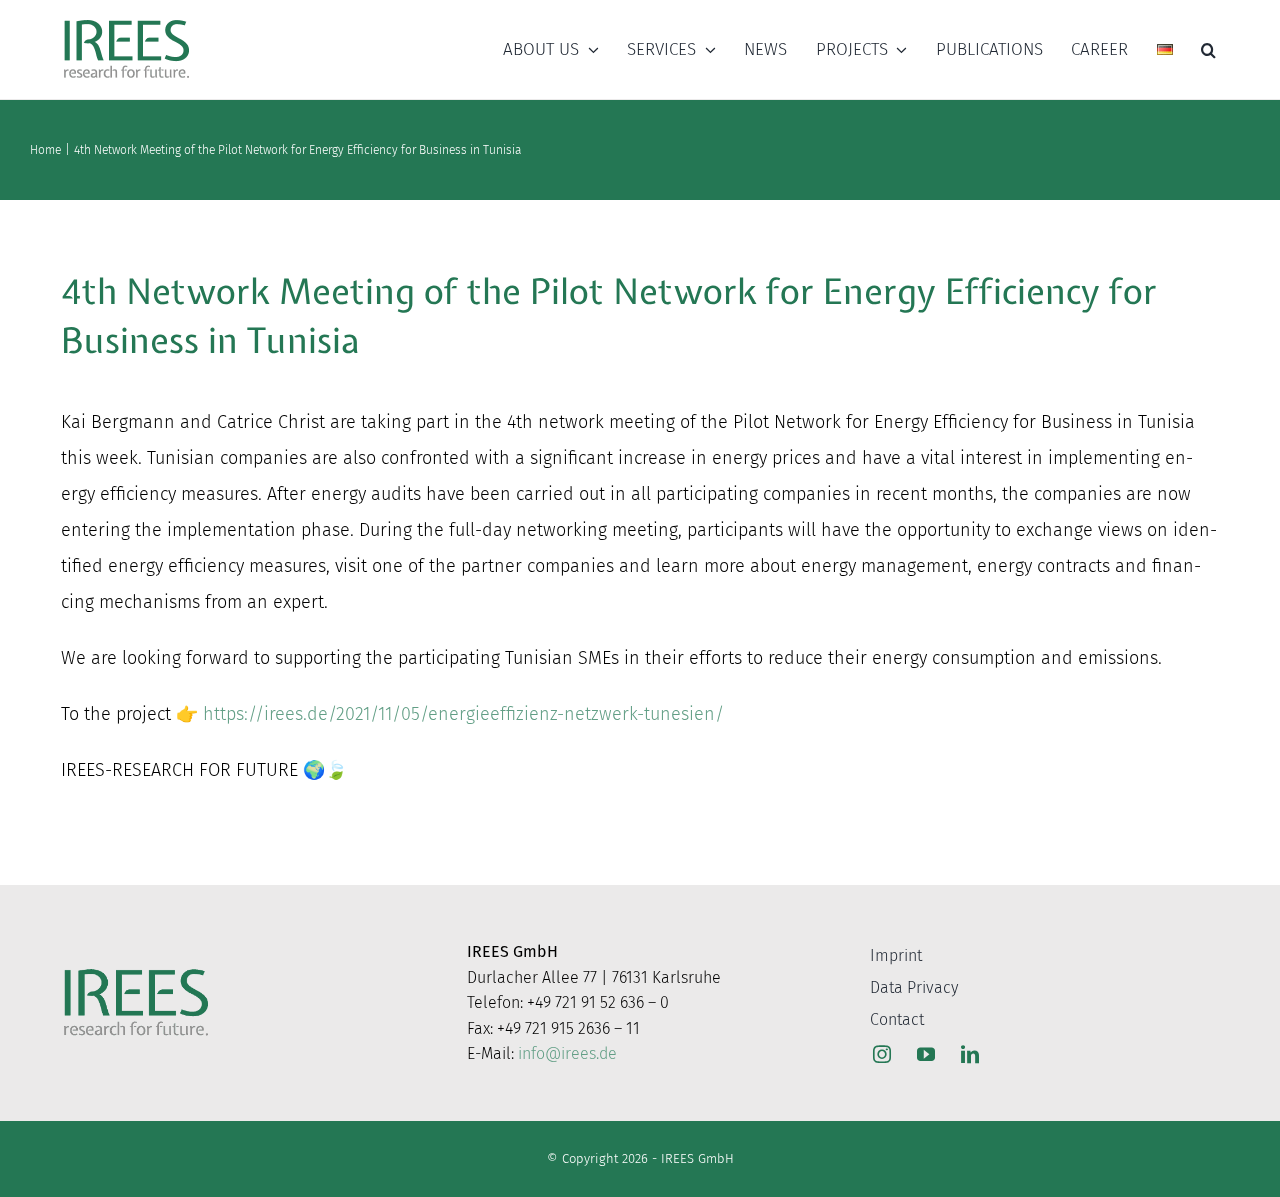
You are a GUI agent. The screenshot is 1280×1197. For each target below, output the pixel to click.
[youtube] (926, 1054)
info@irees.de (567, 1053)
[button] (1208, 50)
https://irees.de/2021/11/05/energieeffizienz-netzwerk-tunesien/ (463, 714)
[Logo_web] (126, 21)
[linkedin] (970, 1054)
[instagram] (882, 1054)
